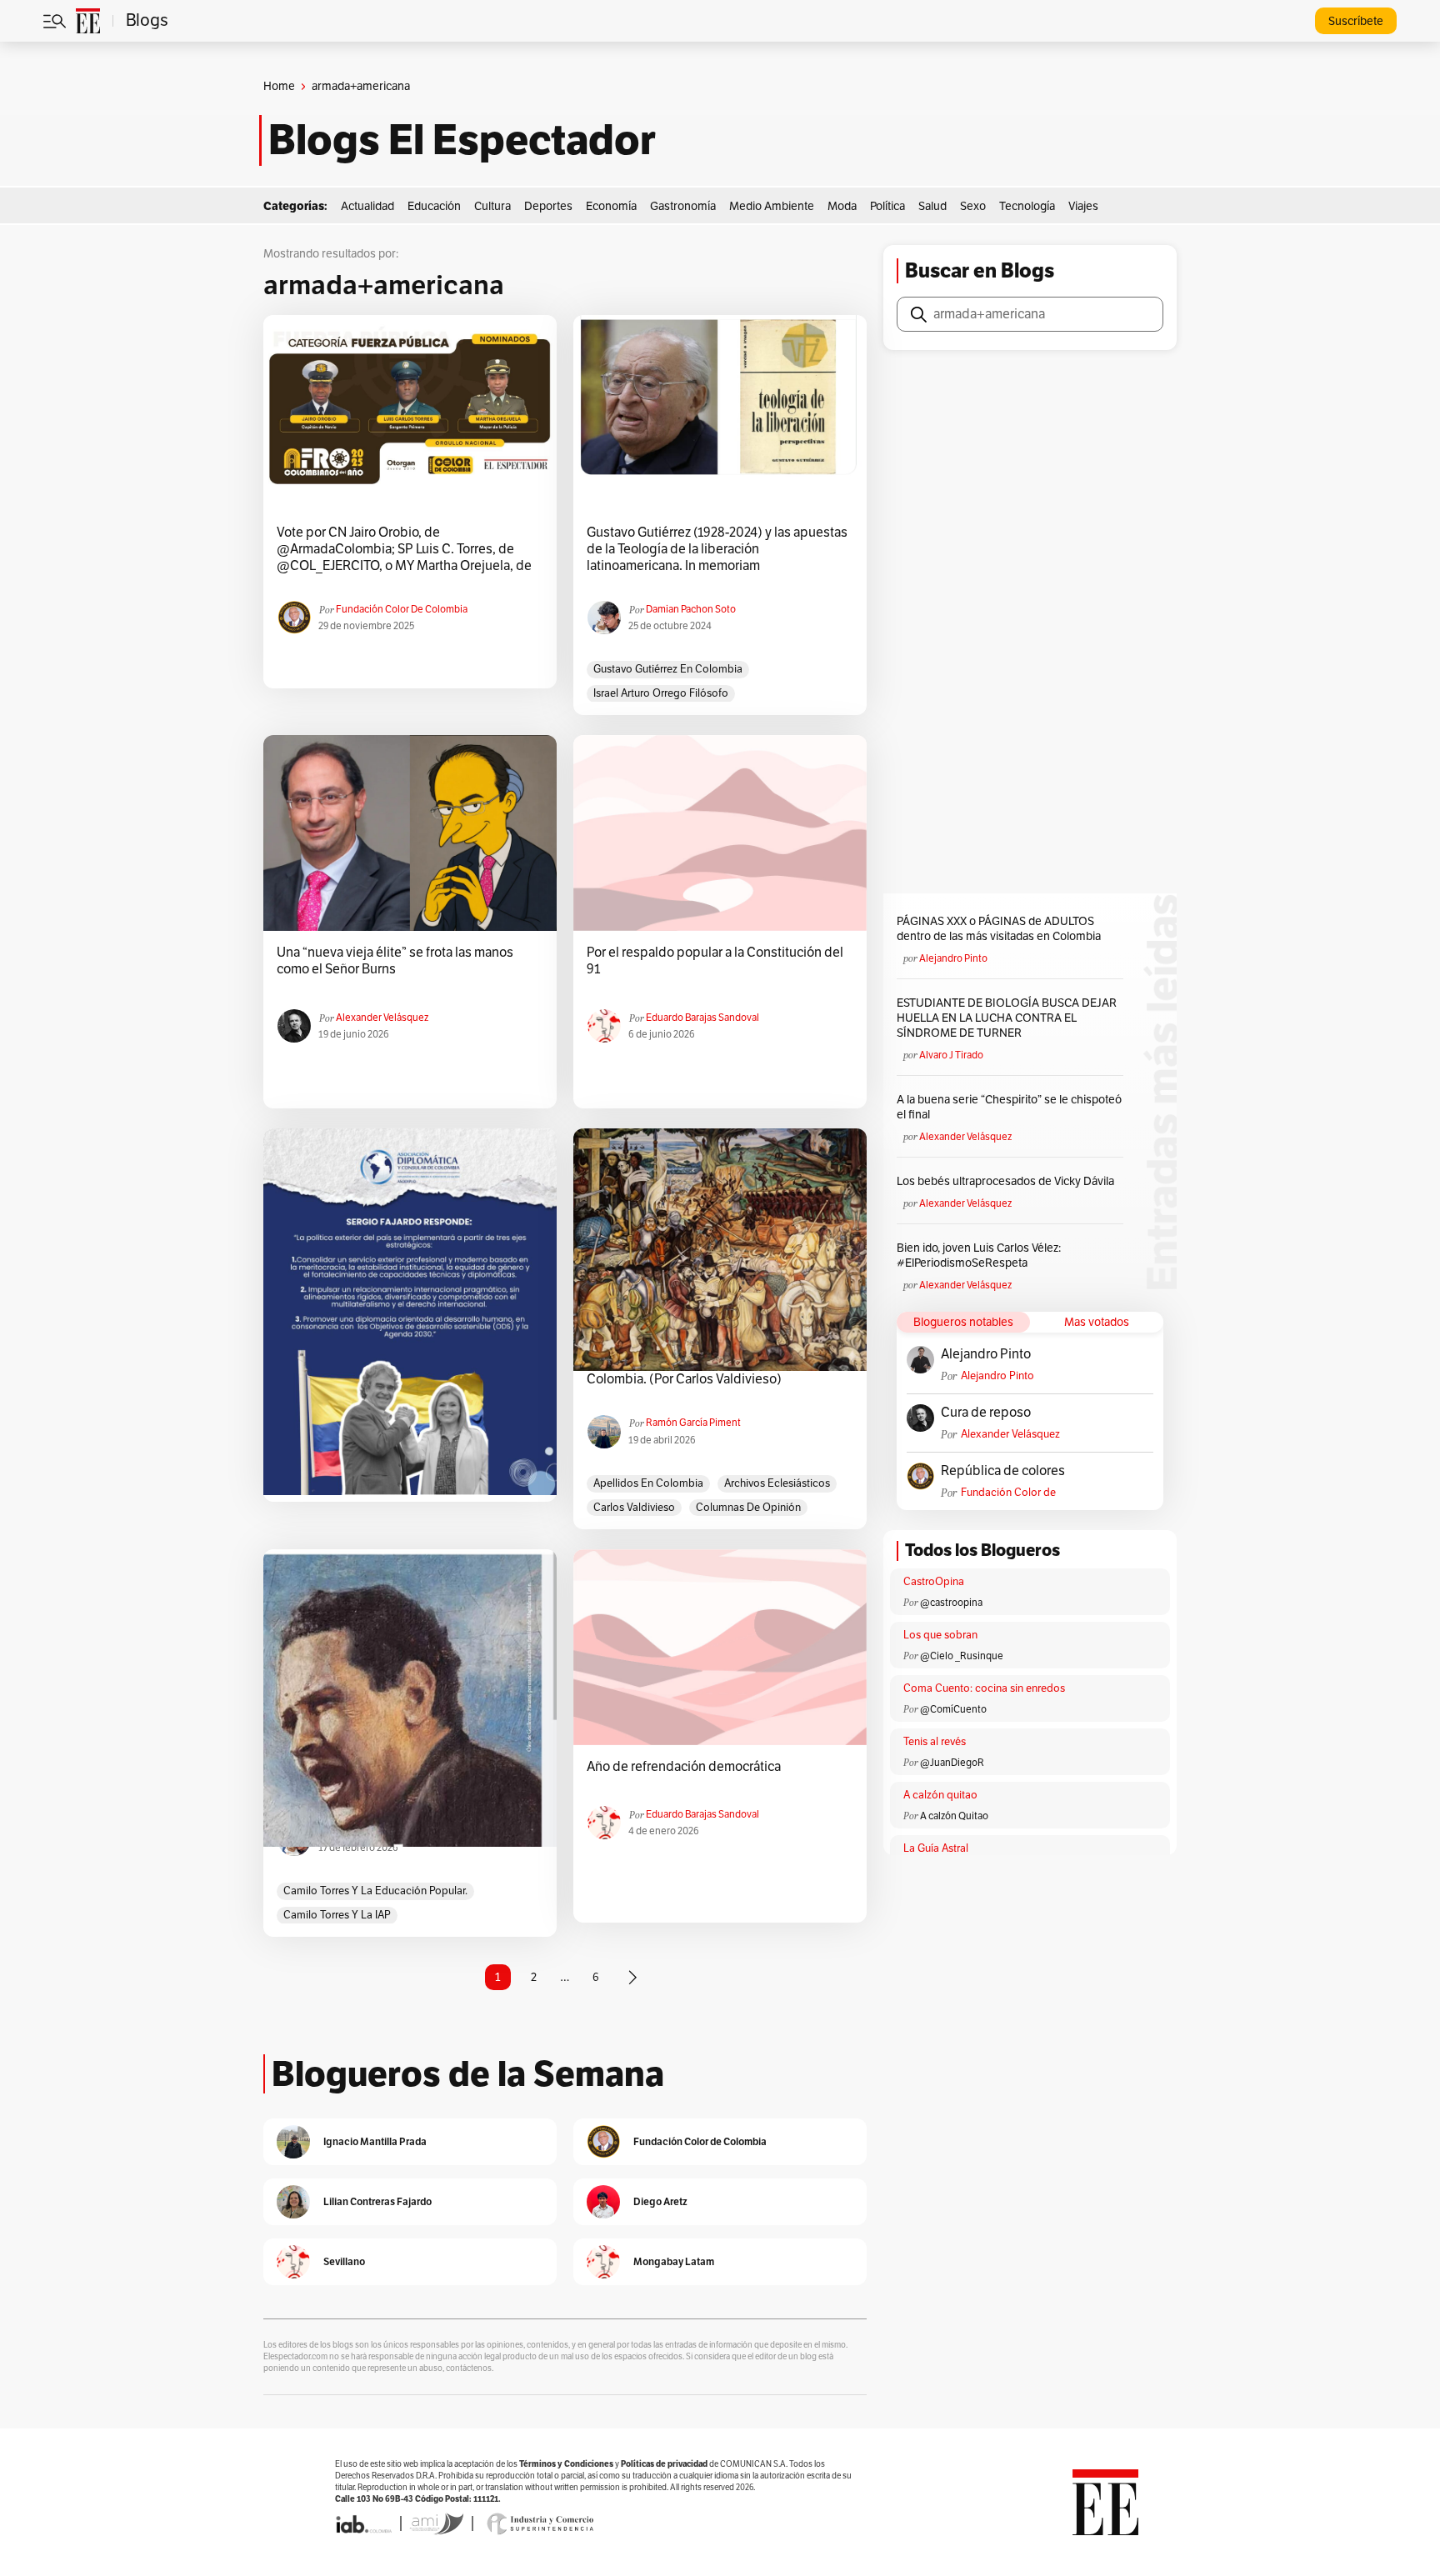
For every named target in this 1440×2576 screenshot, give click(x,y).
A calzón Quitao (954, 1816)
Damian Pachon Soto (691, 609)
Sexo (973, 206)
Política (887, 206)
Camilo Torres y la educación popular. (375, 1891)
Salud (932, 206)
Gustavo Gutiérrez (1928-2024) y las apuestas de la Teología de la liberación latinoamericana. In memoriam (717, 549)
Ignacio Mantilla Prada (375, 2141)
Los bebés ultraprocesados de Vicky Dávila (1008, 1181)
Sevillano (344, 2261)
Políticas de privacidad (664, 2464)
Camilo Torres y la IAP (337, 1915)
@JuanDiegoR (952, 1763)
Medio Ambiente (772, 206)
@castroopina (951, 1603)
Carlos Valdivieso (634, 1508)
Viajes (1083, 206)
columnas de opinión (748, 1508)
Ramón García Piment (693, 1423)
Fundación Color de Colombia (402, 609)
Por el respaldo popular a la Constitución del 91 (715, 961)
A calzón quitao (940, 1795)
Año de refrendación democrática (684, 1767)
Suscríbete (1356, 21)
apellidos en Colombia (648, 1483)
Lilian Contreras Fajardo (377, 2201)
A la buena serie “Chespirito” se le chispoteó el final (1009, 1107)
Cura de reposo (986, 1413)
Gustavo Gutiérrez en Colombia (668, 669)
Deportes (548, 206)
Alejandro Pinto (953, 958)
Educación (434, 206)
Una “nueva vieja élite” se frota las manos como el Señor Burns (395, 961)
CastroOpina (934, 1582)
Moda (842, 206)
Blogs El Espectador (462, 140)
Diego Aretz (660, 2201)
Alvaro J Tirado (951, 1055)
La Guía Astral (936, 1848)
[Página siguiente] (632, 1978)
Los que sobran (940, 1635)
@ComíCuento (953, 1709)
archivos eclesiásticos (777, 1483)
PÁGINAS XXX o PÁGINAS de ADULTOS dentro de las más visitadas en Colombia (999, 929)
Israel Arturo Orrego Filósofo (661, 693)
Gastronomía (683, 206)
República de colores (1003, 1471)
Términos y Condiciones (566, 2464)
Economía (611, 206)
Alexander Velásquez (382, 1018)
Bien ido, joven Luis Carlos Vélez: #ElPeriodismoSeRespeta (979, 1255)
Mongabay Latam (674, 2261)
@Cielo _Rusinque (962, 1656)
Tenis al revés (935, 1742)
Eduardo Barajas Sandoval (702, 1018)
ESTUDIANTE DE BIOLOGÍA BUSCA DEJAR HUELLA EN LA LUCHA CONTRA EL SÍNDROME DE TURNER (1007, 1018)
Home (279, 86)
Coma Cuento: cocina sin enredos (984, 1688)
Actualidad (367, 206)
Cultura (492, 206)
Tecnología (1027, 206)
